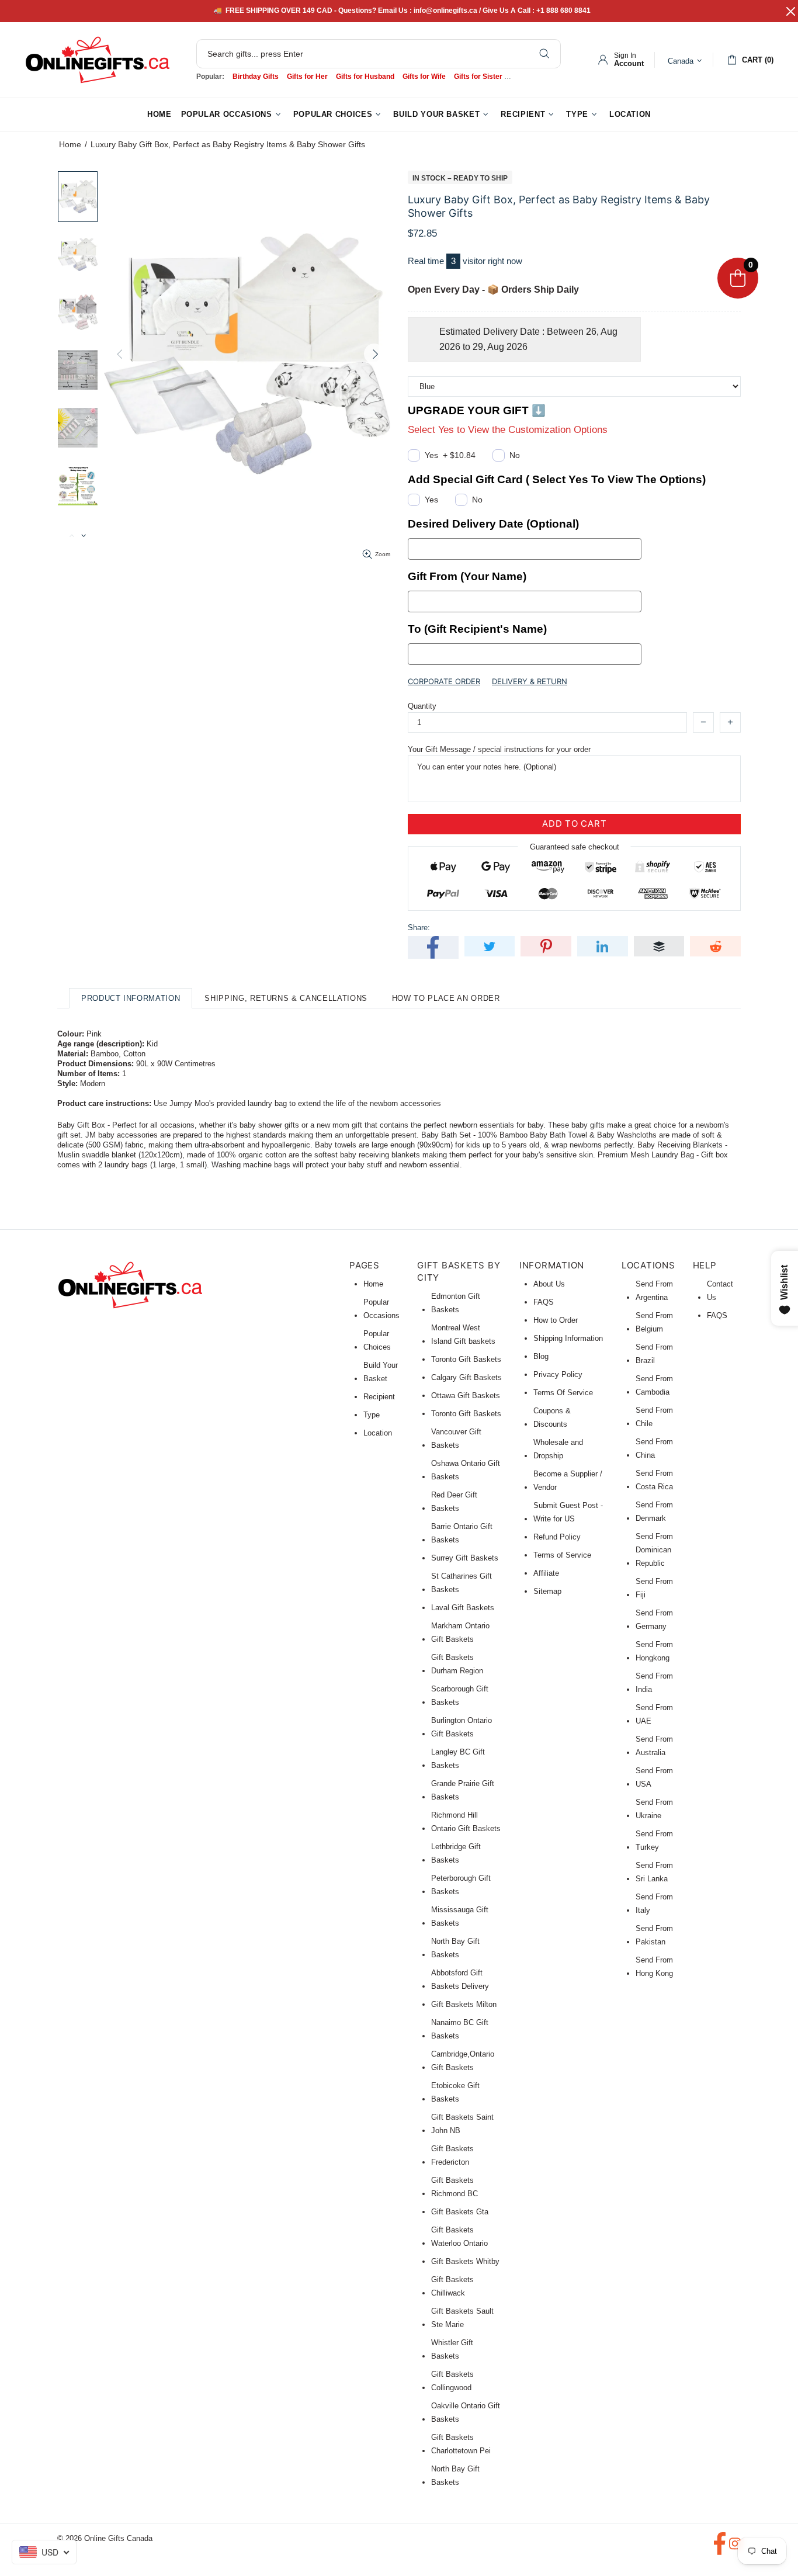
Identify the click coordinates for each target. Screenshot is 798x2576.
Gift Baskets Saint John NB (462, 2124)
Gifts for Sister (478, 77)
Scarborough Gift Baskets (460, 1696)
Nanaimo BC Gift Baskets (460, 2029)
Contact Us (720, 1291)
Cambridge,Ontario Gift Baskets (463, 2061)
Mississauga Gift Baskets (460, 1916)
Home (70, 144)
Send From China (654, 1448)
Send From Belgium (654, 1322)
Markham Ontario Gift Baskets (460, 1632)
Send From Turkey (654, 1840)
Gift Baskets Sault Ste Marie (462, 2318)
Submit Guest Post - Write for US (568, 1512)
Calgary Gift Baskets (466, 1377)
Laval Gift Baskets (463, 1608)
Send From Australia (654, 1746)
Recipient (379, 1397)
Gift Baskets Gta (460, 2212)
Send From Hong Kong (654, 1967)
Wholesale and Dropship (558, 1449)
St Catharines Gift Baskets (462, 1583)
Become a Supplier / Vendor (568, 1481)
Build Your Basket (381, 1372)
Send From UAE (654, 1714)
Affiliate (546, 1573)
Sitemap (547, 1591)
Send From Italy (654, 1904)
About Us (549, 1284)
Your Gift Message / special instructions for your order (499, 749)
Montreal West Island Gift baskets (463, 1334)
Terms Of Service (563, 1393)
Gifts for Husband (365, 77)
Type (372, 1415)
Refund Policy (557, 1537)
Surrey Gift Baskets (465, 1558)
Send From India (654, 1683)
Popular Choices (377, 1340)
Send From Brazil (654, 1354)
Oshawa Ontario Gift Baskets (466, 1470)
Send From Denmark (654, 1511)
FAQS (544, 1302)
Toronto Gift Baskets (466, 1359)
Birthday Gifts (256, 77)
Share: (419, 928)
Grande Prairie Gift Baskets (463, 1790)
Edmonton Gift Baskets (456, 1303)
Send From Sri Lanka (654, 1872)
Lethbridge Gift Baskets (456, 1853)
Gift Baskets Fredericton (452, 2155)
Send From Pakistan (654, 1935)
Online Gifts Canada (98, 60)
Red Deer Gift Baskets (454, 1502)
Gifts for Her (307, 77)
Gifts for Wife (424, 77)
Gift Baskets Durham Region (457, 1664)
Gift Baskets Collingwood (452, 2381)
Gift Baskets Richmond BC (454, 2187)
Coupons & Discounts (552, 1417)
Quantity (422, 706)
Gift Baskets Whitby (465, 2261)
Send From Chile (654, 1417)
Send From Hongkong (654, 1651)
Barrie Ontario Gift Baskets (462, 1533)
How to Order (556, 1320)
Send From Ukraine (654, 1809)
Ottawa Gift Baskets (466, 1396)
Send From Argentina (654, 1291)
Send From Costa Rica (654, 1480)
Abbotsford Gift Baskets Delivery (460, 1979)
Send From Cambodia (654, 1385)
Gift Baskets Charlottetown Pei (461, 2444)
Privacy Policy (558, 1374)
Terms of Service (562, 1555)
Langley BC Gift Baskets (458, 1759)
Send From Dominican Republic (654, 1550)
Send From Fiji (654, 1588)
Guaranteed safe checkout (575, 846)
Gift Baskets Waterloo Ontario (459, 2237)
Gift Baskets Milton (464, 2004)
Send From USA (654, 1777)
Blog (541, 1356)
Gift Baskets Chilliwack (452, 2286)
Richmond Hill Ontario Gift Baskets (466, 1822)
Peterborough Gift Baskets (461, 1885)
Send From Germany (654, 1620)
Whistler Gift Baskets (452, 2349)
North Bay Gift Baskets (455, 1948)
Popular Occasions (381, 1309)
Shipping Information (568, 1338)
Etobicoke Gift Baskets (455, 2092)
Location (378, 1433)
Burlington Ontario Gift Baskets (462, 1727)
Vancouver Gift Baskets (456, 1438)
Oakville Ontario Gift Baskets (466, 2412)
